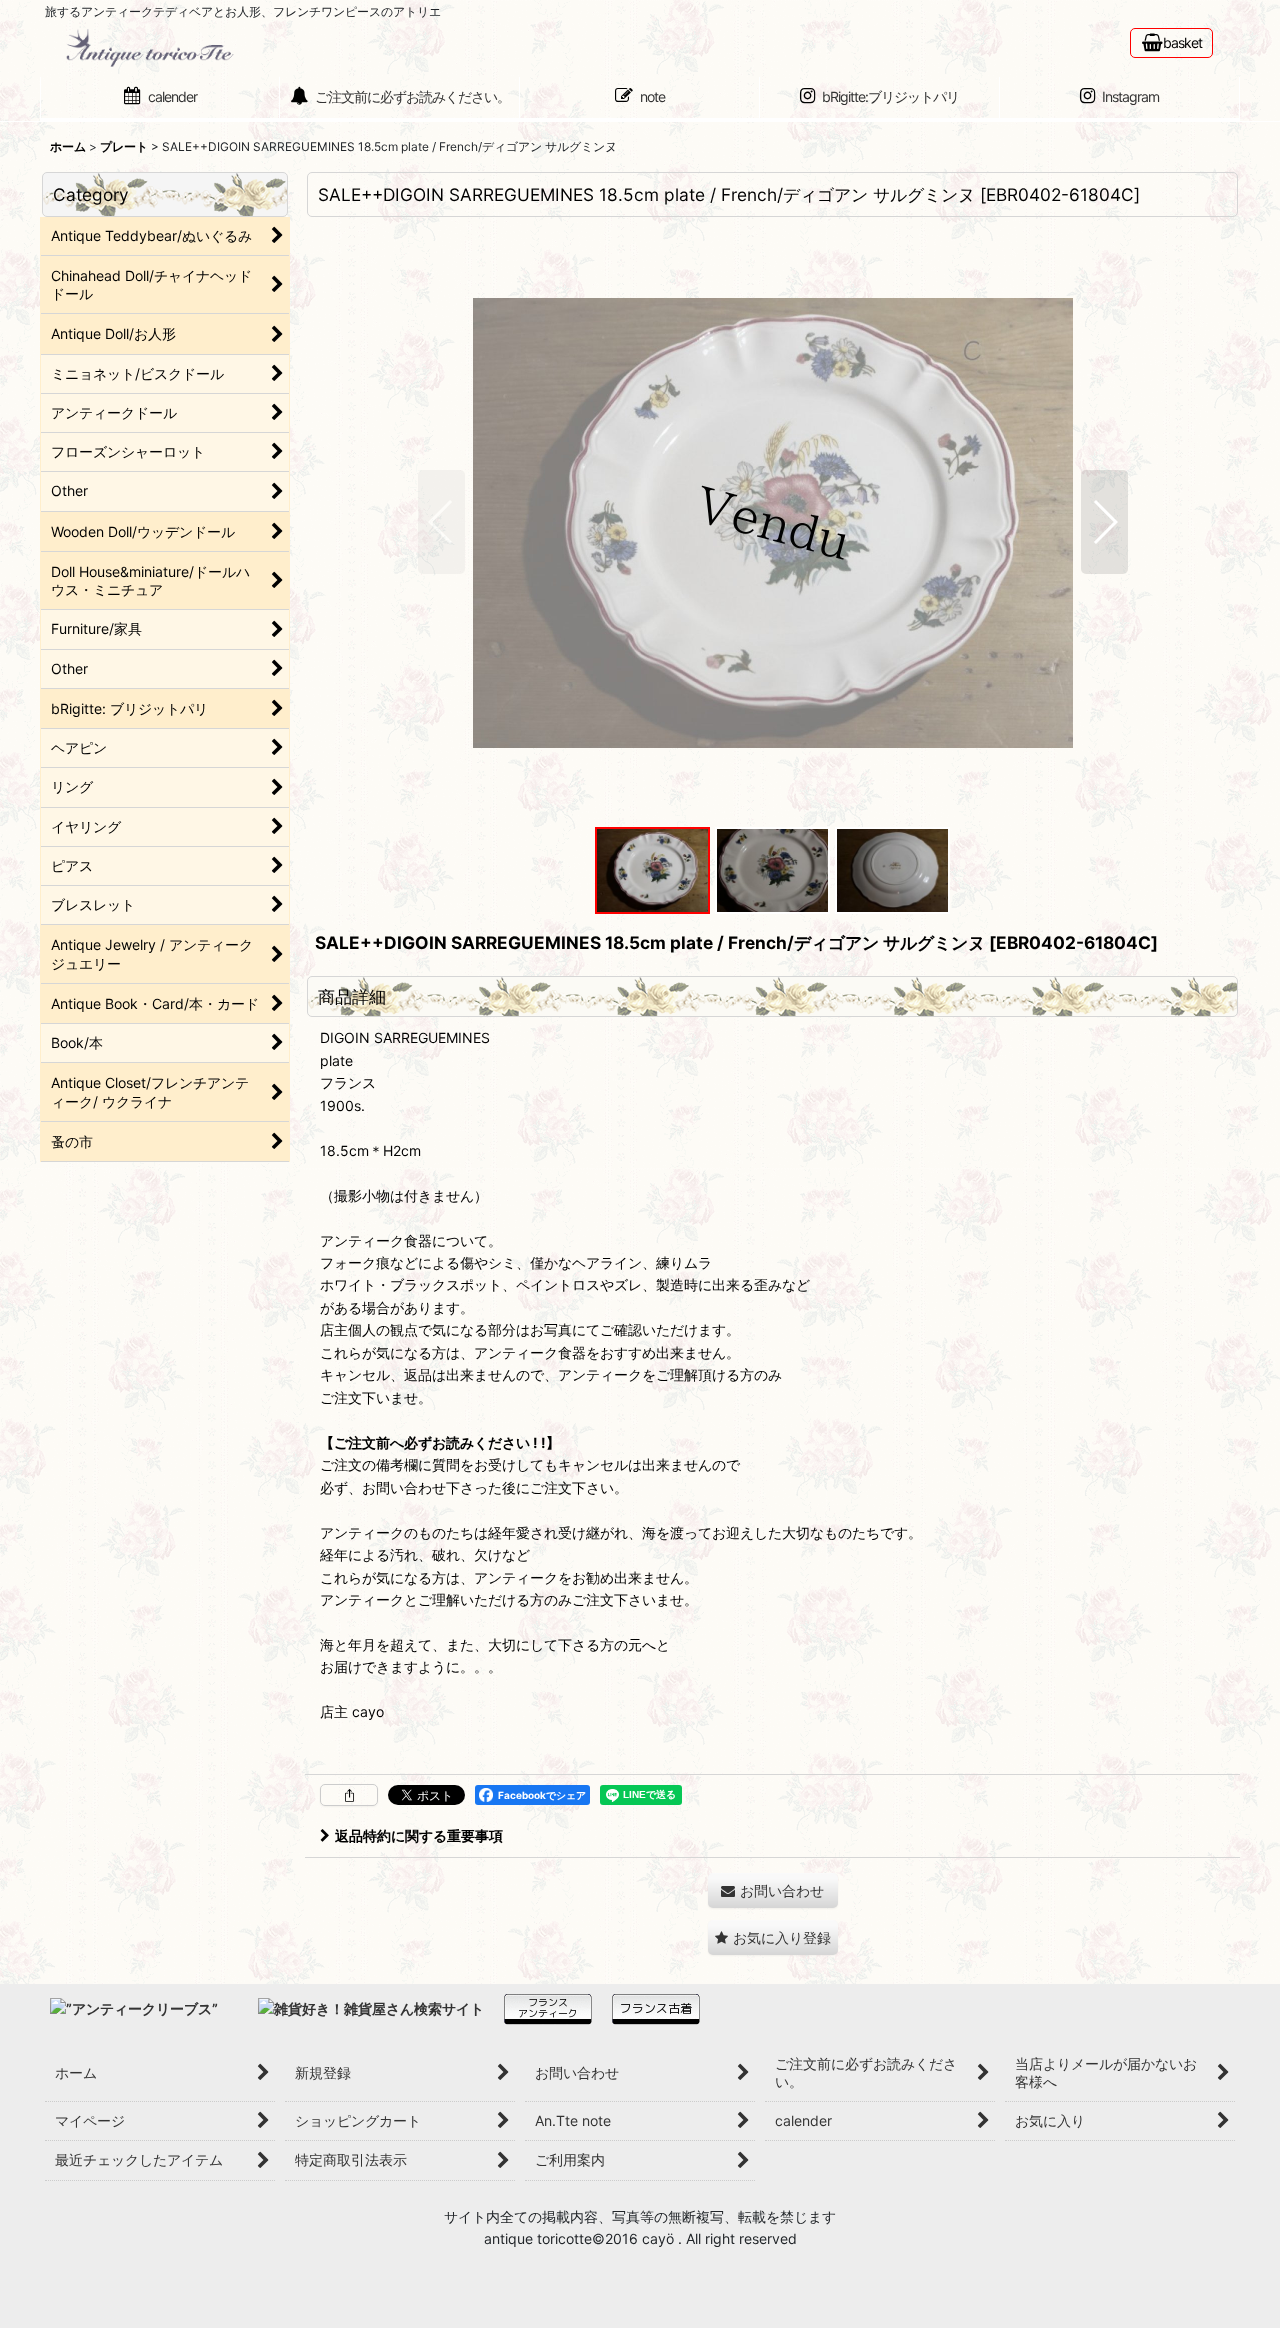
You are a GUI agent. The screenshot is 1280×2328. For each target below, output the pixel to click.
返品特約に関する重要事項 (419, 1835)
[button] (441, 522)
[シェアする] (349, 1795)
